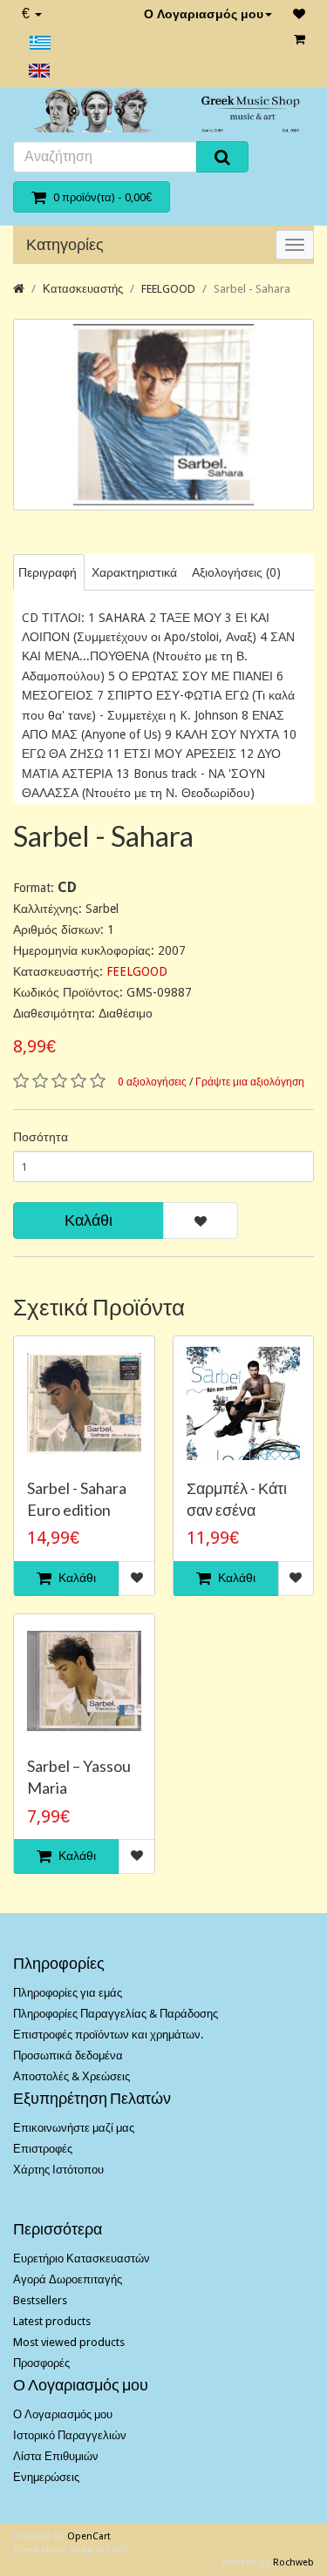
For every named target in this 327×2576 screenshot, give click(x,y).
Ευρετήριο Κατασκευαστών (82, 2258)
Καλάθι (89, 1220)
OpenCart (89, 2536)
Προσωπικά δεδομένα (68, 2055)
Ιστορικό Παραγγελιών (70, 2435)
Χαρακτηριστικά (134, 572)
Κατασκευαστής (83, 289)
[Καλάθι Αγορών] (300, 39)
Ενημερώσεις (46, 2477)
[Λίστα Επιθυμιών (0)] (299, 14)
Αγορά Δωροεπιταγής (68, 2279)
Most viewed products (69, 2342)
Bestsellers (40, 2300)
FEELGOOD (168, 289)
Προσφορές (41, 2363)
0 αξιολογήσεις (152, 1082)
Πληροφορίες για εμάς (68, 1993)
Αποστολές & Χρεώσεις (72, 2076)
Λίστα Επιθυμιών (56, 2456)
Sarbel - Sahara (252, 289)
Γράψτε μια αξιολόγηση (250, 1082)
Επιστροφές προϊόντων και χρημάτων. (108, 2035)
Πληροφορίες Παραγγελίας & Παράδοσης (116, 2014)
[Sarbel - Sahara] (163, 414)
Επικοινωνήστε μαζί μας (74, 2128)
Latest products (52, 2321)
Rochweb (293, 2562)
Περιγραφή (48, 572)
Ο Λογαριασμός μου (204, 14)
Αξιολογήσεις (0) (236, 572)
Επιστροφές (43, 2149)
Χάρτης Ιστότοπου (58, 2170)
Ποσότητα (41, 1137)
